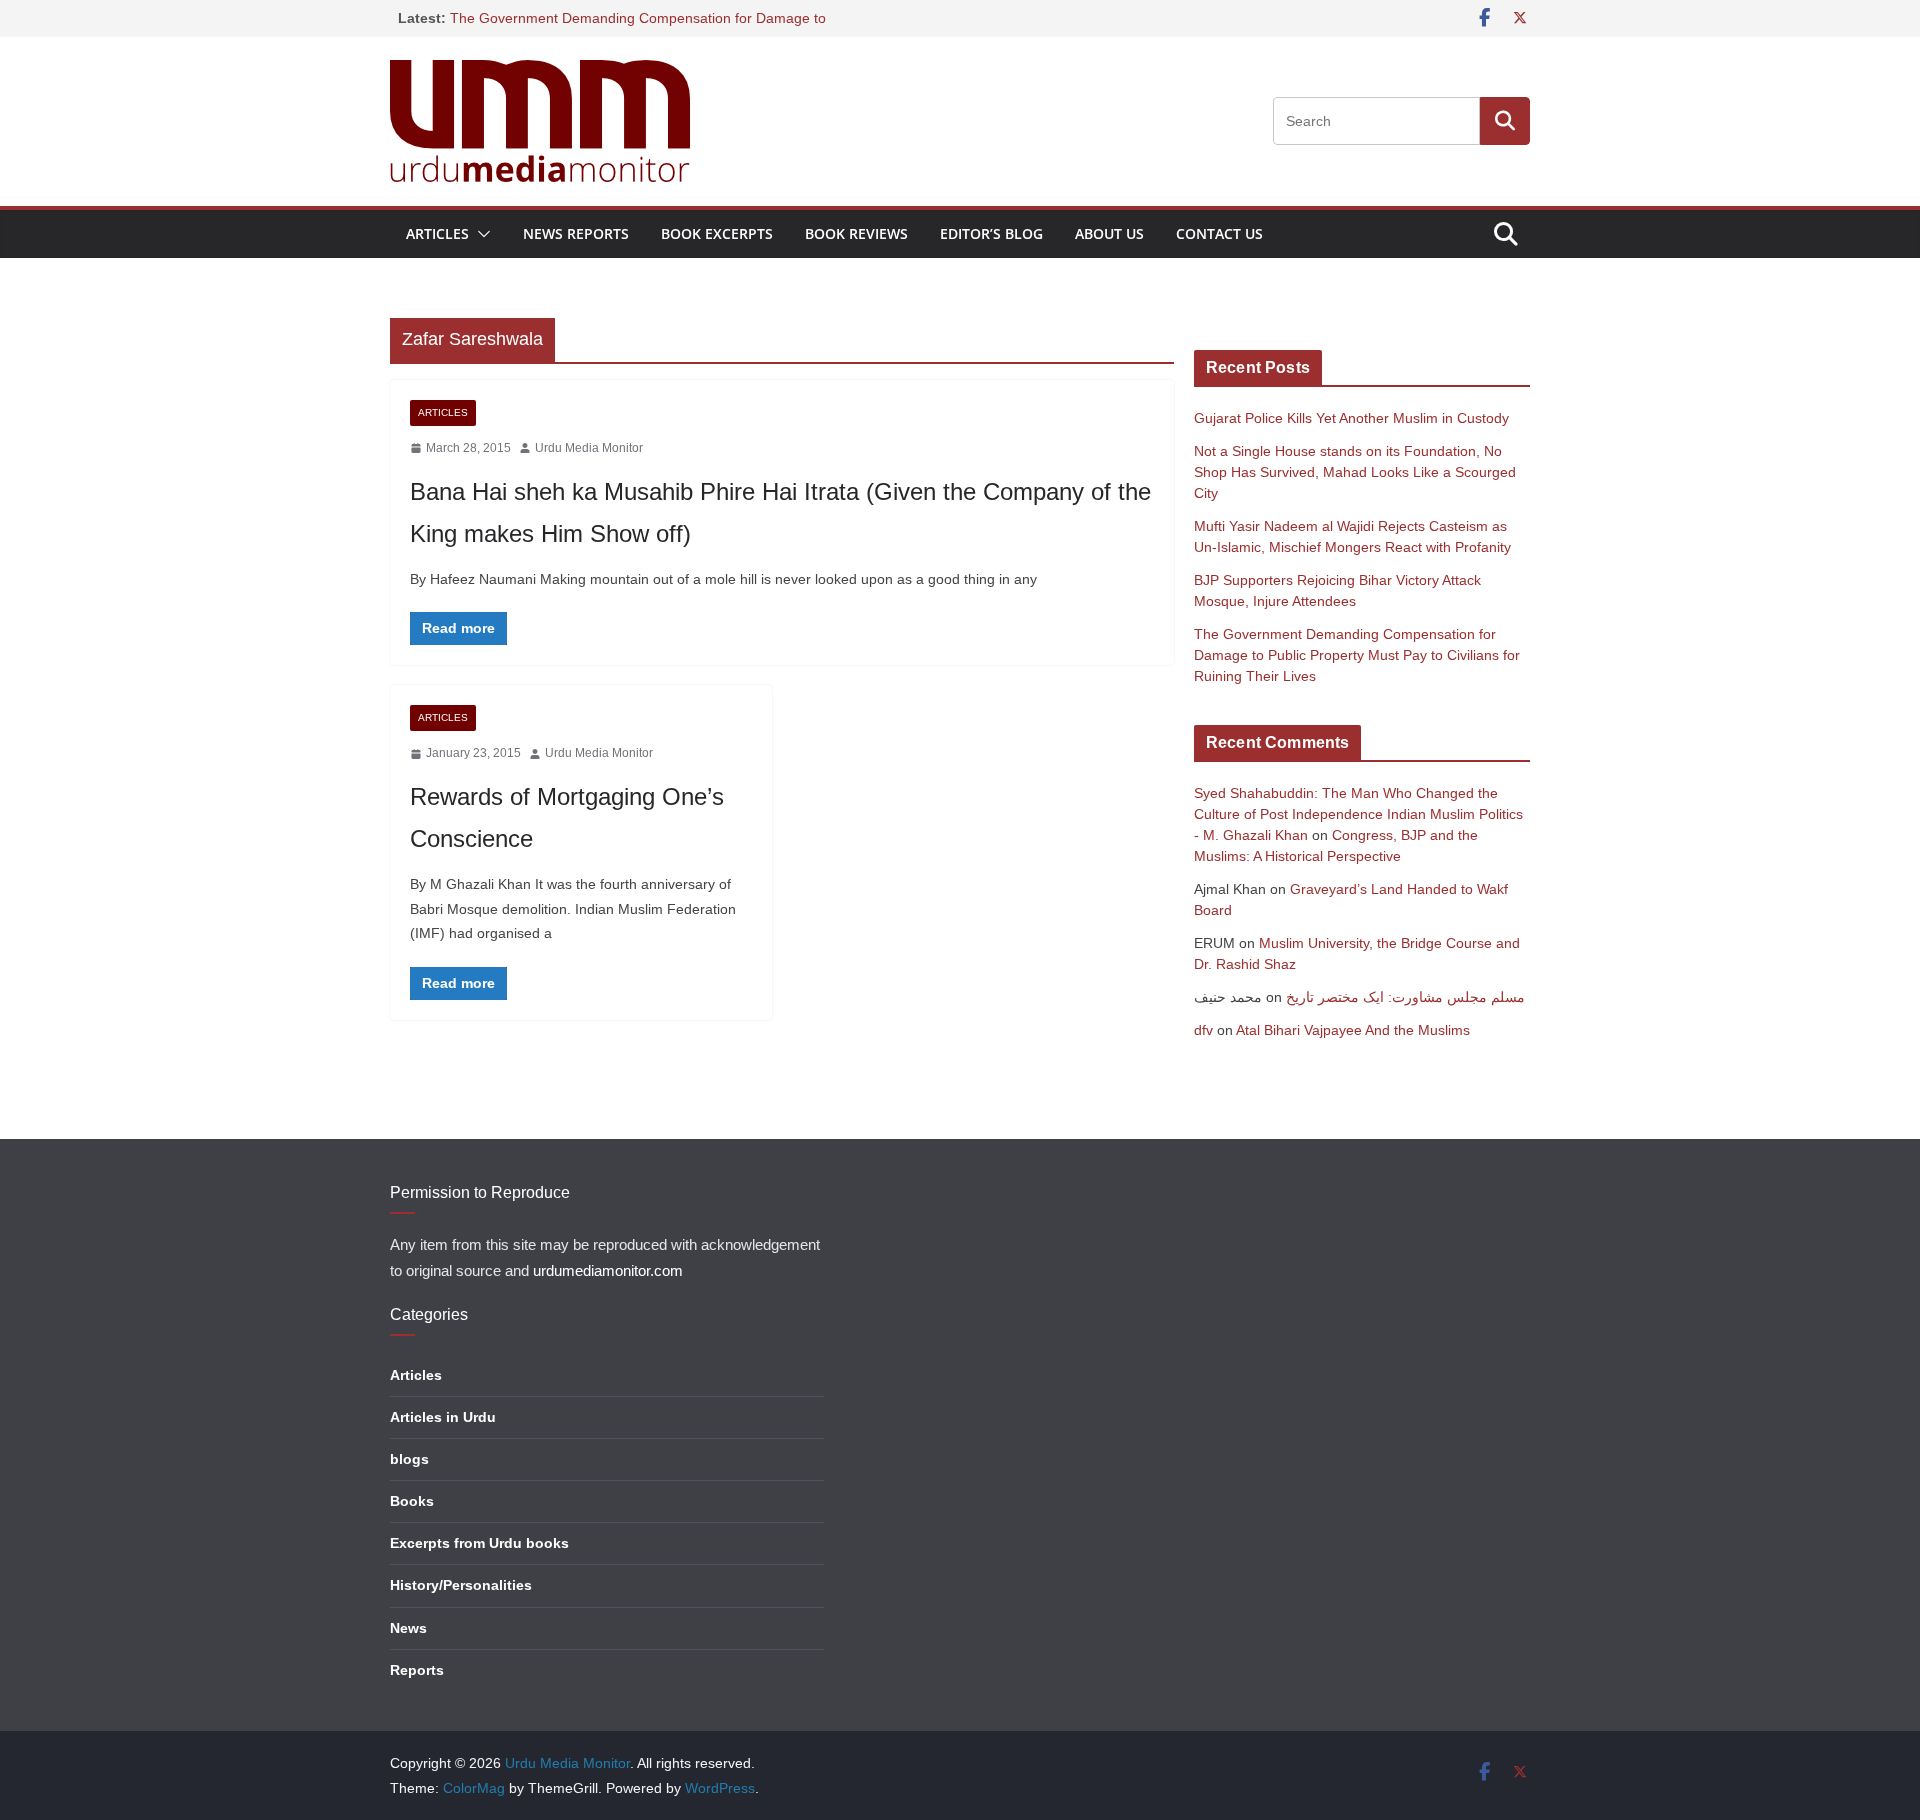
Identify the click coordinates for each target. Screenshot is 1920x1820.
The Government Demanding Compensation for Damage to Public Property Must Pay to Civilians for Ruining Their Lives (1357, 655)
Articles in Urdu (443, 1417)
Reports (417, 1670)
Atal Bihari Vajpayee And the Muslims (1353, 1030)
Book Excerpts (717, 233)
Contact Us (1219, 233)
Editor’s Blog (991, 233)
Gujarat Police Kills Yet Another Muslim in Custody (1351, 418)
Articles (437, 233)
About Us (1109, 233)
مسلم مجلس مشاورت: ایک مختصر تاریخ (1405, 997)
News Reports (576, 233)
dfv (1203, 1030)
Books (412, 1501)
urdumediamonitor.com (608, 1271)
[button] (480, 234)
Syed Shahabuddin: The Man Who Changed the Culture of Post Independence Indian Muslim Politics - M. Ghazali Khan (1358, 814)
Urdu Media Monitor (589, 448)
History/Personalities (461, 1585)
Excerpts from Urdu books (479, 1543)
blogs (409, 1459)
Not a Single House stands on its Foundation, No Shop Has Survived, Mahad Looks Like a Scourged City (1355, 472)
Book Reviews (856, 233)
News (408, 1628)
